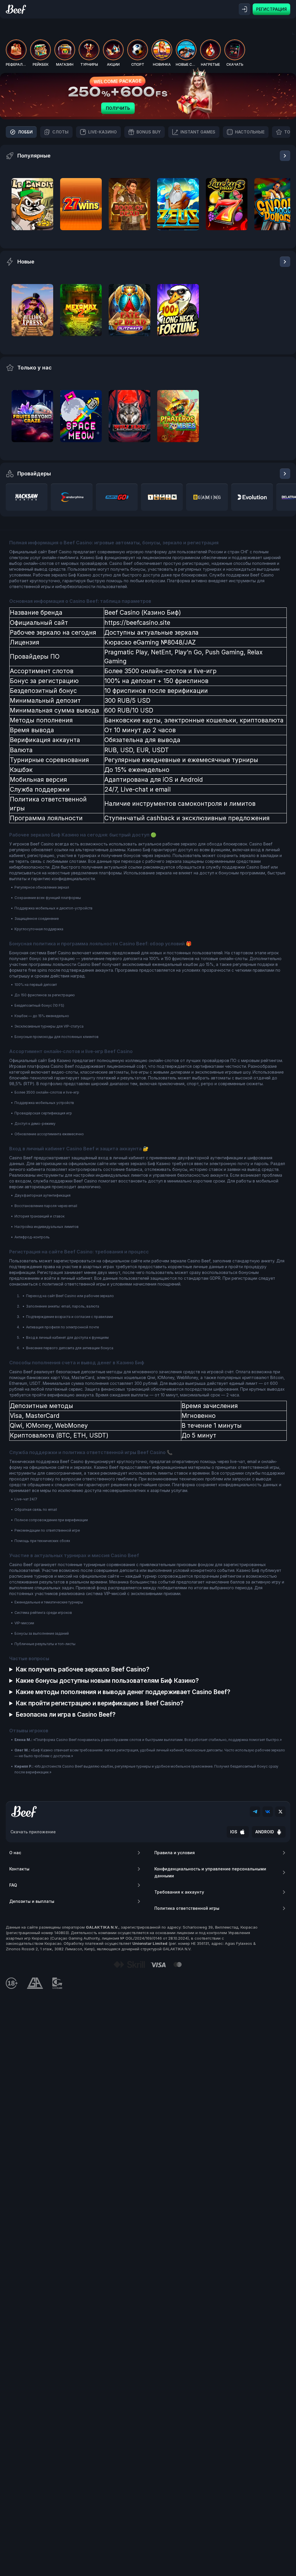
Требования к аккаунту (179, 1892)
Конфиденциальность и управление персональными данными (210, 1872)
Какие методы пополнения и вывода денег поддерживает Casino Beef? (123, 1692)
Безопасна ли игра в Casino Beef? (66, 1714)
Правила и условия (175, 1853)
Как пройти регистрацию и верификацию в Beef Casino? (100, 1703)
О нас (15, 1853)
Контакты (19, 1869)
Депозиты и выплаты (32, 1901)
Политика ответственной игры (187, 1908)
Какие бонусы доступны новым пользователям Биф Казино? (107, 1681)
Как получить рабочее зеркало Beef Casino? (83, 1669)
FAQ (13, 1885)
